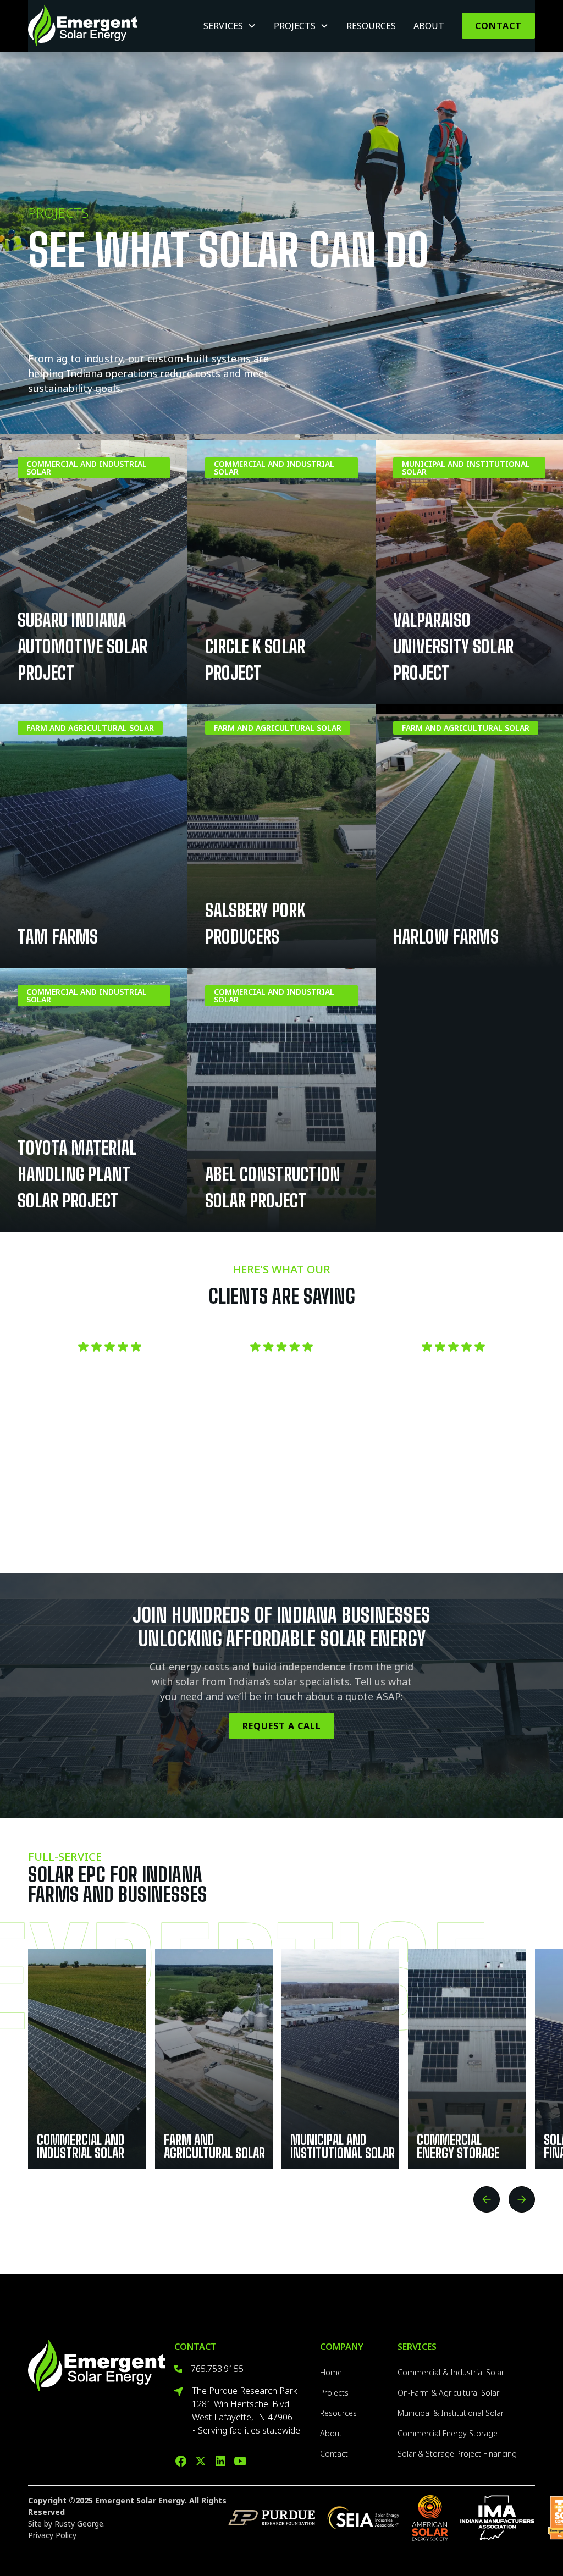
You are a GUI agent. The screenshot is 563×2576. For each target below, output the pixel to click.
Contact (498, 26)
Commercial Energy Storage (448, 2433)
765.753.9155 (217, 2369)
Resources (371, 26)
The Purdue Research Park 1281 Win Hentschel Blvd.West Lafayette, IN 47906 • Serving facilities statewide (246, 2410)
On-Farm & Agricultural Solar (448, 2393)
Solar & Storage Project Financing (457, 2454)
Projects (334, 2393)
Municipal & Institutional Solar (451, 2413)
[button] (230, 26)
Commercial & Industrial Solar (451, 2372)
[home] (83, 26)
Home (331, 2372)
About (429, 26)
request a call (282, 1726)
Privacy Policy (52, 2535)
